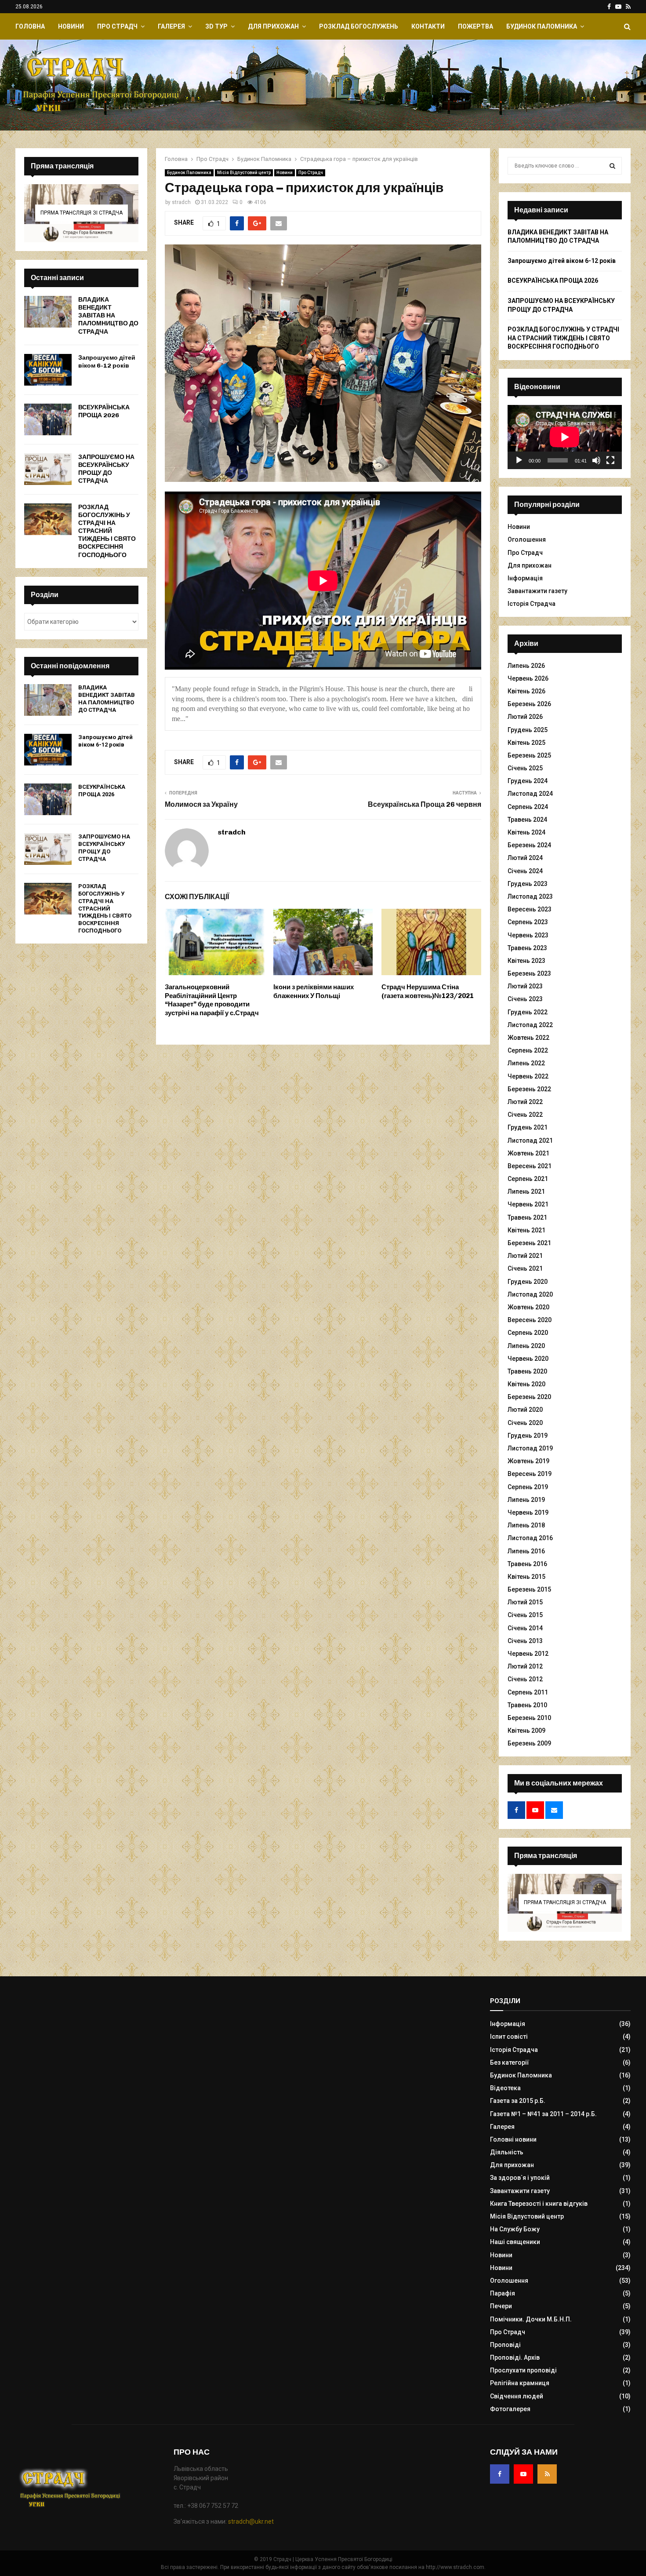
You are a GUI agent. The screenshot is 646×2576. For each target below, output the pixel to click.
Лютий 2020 (525, 1410)
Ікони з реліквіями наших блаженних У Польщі (314, 991)
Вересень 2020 (530, 1320)
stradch (181, 202)
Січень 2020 (525, 1423)
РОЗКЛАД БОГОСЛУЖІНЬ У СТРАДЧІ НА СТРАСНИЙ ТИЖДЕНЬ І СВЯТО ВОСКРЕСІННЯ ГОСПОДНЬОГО (107, 531)
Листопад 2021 (530, 1140)
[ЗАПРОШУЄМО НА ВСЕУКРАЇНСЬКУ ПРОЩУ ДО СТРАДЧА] (48, 469)
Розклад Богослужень (359, 26)
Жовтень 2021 (528, 1153)
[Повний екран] (610, 460)
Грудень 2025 (528, 730)
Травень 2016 (527, 1564)
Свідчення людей (517, 2396)
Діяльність (507, 2152)
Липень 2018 (526, 1525)
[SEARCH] (612, 166)
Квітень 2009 (526, 1731)
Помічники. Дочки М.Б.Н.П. (531, 2319)
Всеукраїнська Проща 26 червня (425, 804)
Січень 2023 (525, 999)
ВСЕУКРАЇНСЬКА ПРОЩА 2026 (104, 411)
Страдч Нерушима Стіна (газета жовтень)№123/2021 (428, 991)
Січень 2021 (525, 1268)
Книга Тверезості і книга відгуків (539, 2204)
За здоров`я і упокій (520, 2178)
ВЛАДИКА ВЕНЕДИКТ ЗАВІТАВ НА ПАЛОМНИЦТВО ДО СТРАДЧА (108, 316)
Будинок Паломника (542, 26)
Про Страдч (117, 26)
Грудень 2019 (528, 1436)
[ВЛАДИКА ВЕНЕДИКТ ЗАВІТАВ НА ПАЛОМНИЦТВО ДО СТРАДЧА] (48, 312)
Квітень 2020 (526, 1384)
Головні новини (513, 2139)
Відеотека (505, 2088)
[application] (565, 437)
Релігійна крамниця (520, 2383)
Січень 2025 (525, 768)
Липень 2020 (526, 1346)
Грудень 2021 (528, 1127)
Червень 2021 (528, 1204)
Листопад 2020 (530, 1294)
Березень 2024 (529, 845)
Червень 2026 (528, 678)
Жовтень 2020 (528, 1307)
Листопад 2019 (530, 1448)
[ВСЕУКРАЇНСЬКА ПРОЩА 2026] (48, 419)
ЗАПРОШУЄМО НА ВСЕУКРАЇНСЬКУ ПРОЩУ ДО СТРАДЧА (106, 469)
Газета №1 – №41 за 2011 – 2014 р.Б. (543, 2114)
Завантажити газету (537, 591)
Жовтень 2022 (528, 1038)
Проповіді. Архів (515, 2357)
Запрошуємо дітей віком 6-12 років (107, 362)
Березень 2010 (529, 1718)
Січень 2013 (525, 1641)
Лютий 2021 (525, 1256)
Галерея (171, 26)
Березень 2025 (529, 755)
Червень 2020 (528, 1359)
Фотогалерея (510, 2409)
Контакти (428, 26)
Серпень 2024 (528, 807)
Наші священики (515, 2242)
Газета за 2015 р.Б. (518, 2101)
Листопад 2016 (530, 1538)
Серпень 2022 (528, 1050)
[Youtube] (523, 2474)
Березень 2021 (529, 1243)
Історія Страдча (532, 604)
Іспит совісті (509, 2037)
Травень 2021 (527, 1217)
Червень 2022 (528, 1076)
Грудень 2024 (528, 781)
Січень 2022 (525, 1115)
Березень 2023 (529, 973)
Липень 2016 (526, 1551)
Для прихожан (273, 26)
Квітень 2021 (526, 1230)
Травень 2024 (527, 820)
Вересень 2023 (530, 909)
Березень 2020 (529, 1397)
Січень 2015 (525, 1615)
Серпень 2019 (528, 1487)
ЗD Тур (216, 26)
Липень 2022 (526, 1063)
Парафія (503, 2293)
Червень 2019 (528, 1512)
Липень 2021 (526, 1191)
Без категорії (510, 2062)
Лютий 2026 (525, 717)
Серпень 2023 (528, 922)
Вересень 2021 (530, 1166)
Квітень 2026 (526, 691)
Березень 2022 (529, 1089)
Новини (71, 26)
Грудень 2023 (528, 884)
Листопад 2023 (530, 896)
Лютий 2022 (525, 1102)
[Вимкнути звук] (596, 460)
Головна (30, 26)
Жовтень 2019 (528, 1461)
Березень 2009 (529, 1743)
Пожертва (475, 26)
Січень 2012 (525, 1679)
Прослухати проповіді (523, 2370)
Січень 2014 (525, 1628)
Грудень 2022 (528, 1012)
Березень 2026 (529, 704)
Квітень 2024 (526, 832)
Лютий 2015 (525, 1602)
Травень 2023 (527, 948)
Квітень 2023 (526, 961)
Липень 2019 (526, 1500)
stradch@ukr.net (251, 2521)
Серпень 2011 (528, 1692)
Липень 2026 (526, 666)
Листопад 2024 (530, 794)
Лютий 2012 (525, 1666)
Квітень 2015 (526, 1577)
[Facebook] (500, 2474)
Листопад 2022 (530, 1025)
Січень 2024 (525, 871)
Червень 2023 (528, 935)
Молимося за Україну (201, 804)
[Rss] (547, 2474)
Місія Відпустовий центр (244, 173)
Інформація (525, 578)
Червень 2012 (528, 1654)
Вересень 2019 (530, 1474)
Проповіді (505, 2345)
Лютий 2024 (525, 858)
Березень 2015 (529, 1589)
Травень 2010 (527, 1705)
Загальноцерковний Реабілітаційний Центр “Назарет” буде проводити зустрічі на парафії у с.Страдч (212, 1000)
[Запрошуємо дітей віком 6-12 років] (48, 370)
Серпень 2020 (528, 1333)
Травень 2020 (527, 1371)
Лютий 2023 (525, 986)
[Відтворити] (519, 460)
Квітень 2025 (526, 743)
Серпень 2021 (528, 1179)
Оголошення (527, 539)
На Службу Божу (515, 2229)
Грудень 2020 (528, 1282)
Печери (501, 2306)
